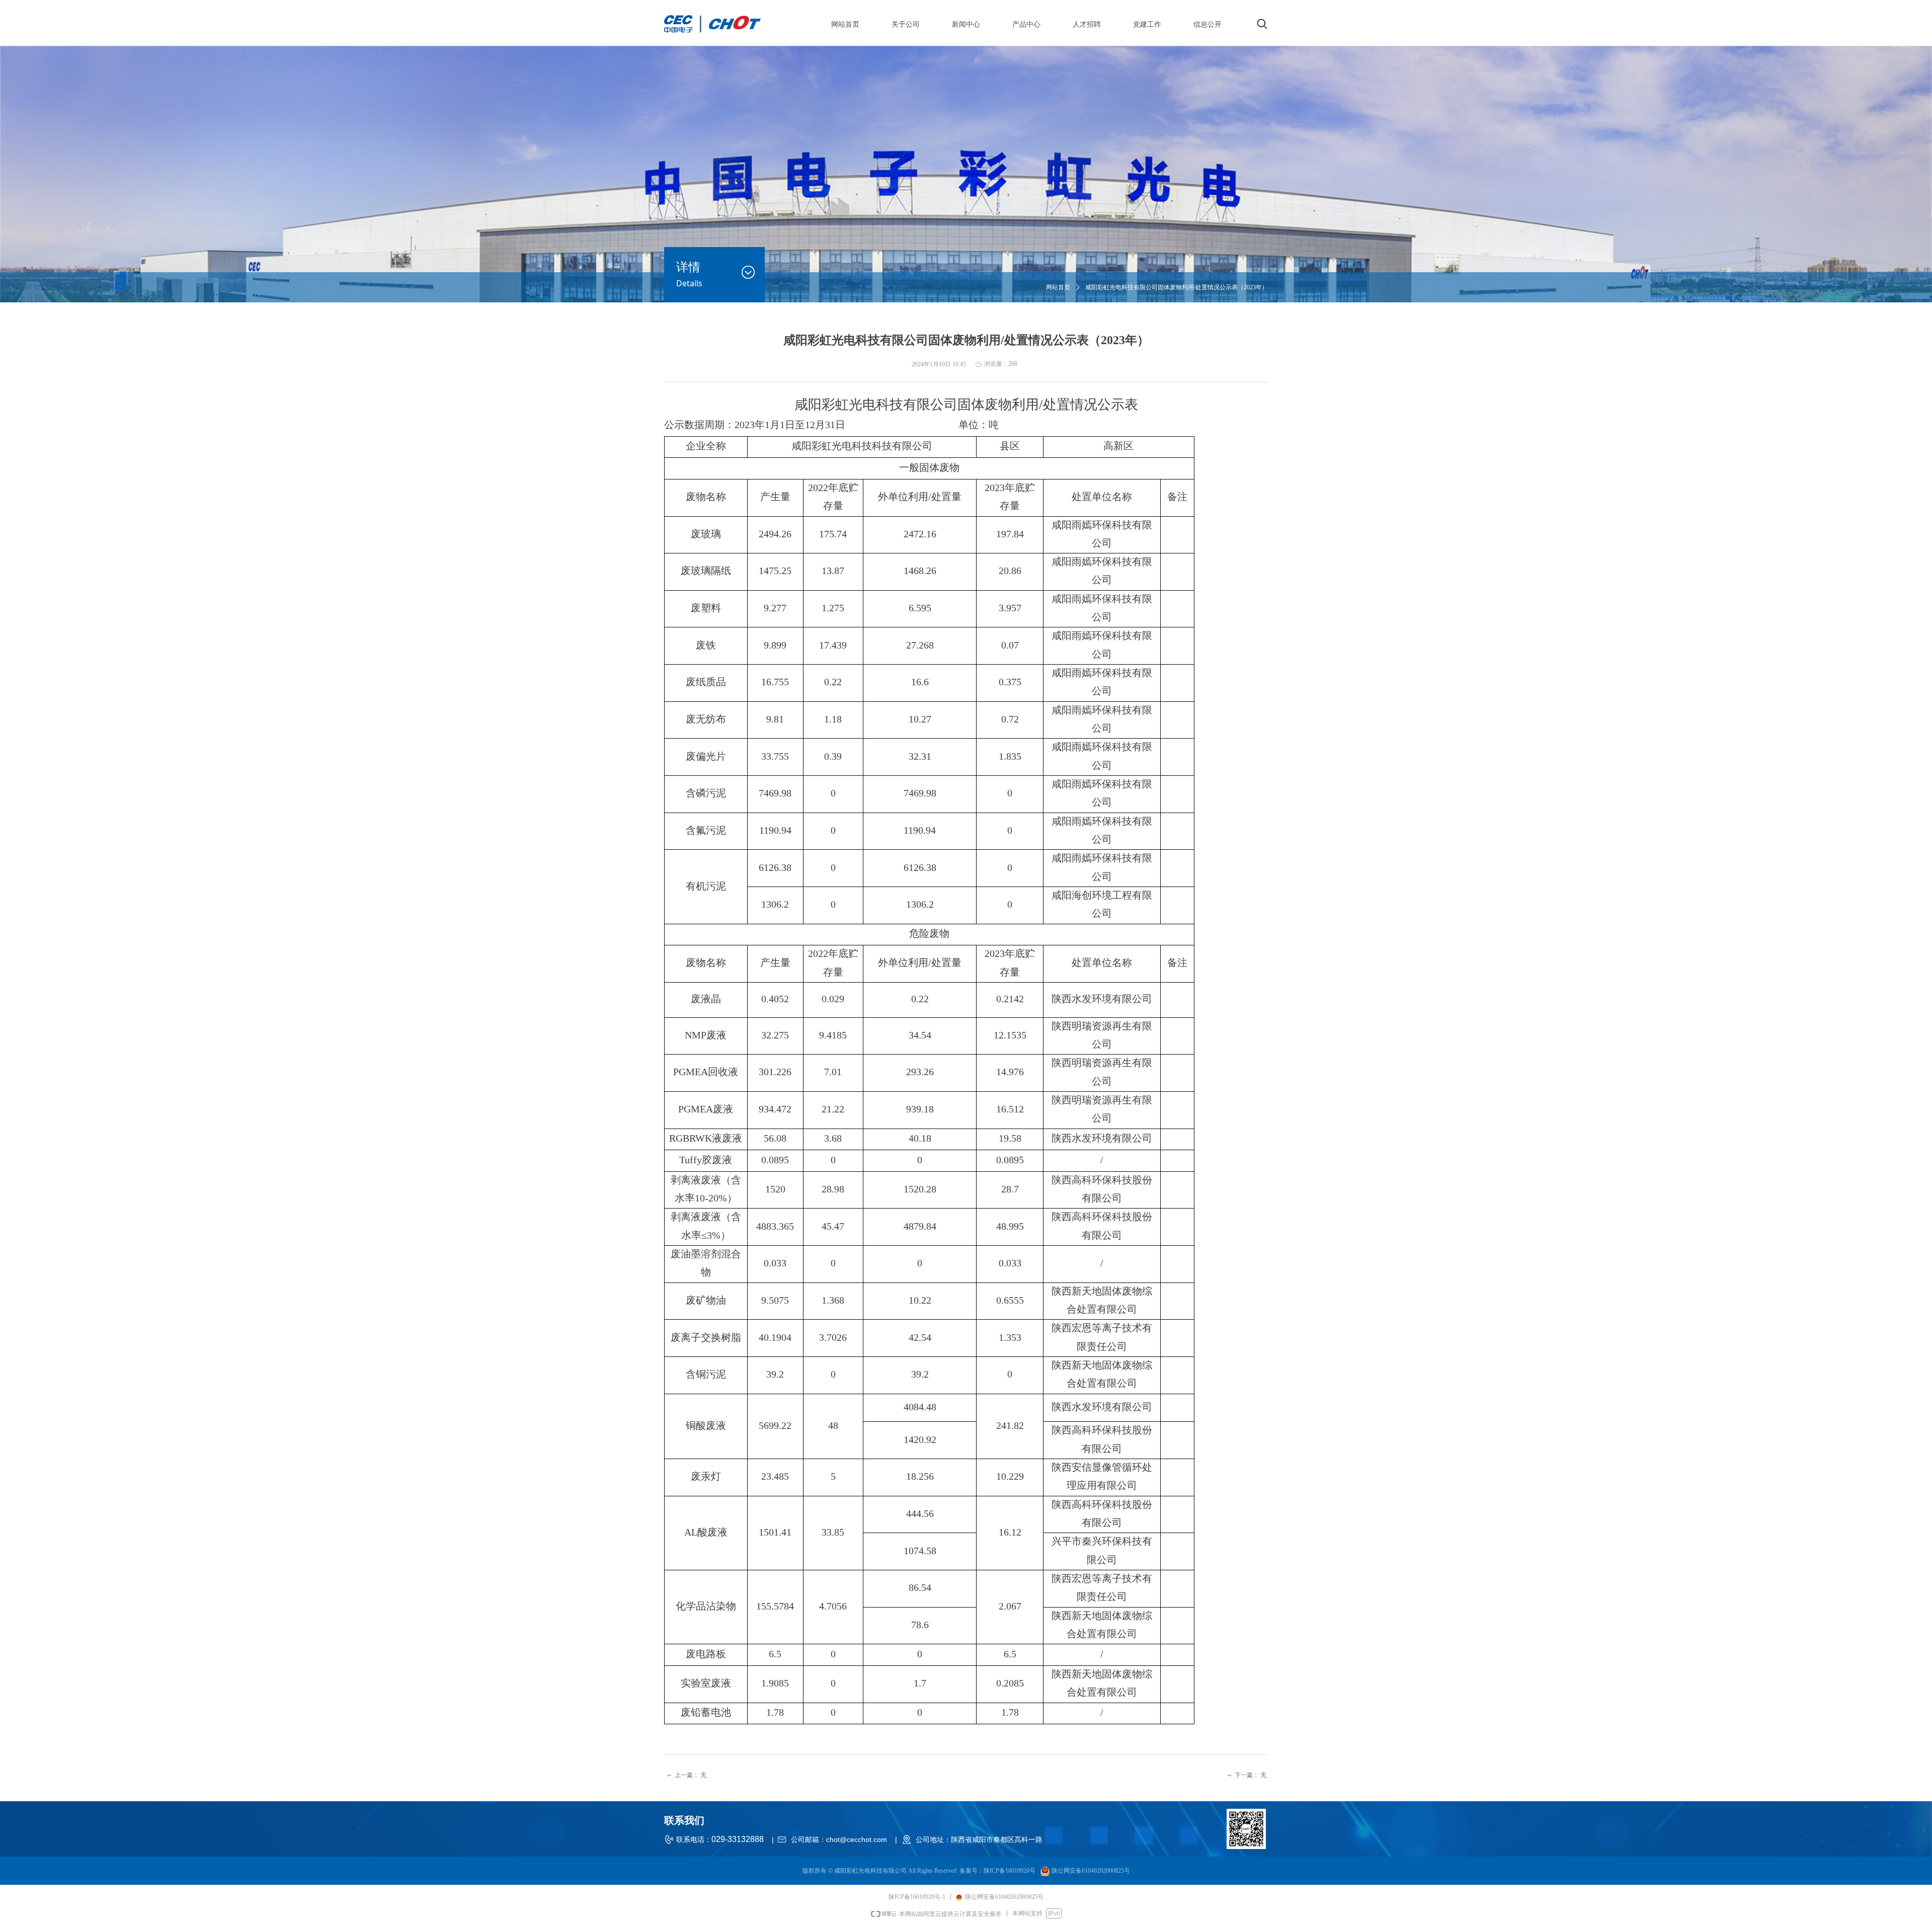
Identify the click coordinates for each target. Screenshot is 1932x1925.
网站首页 (1058, 287)
